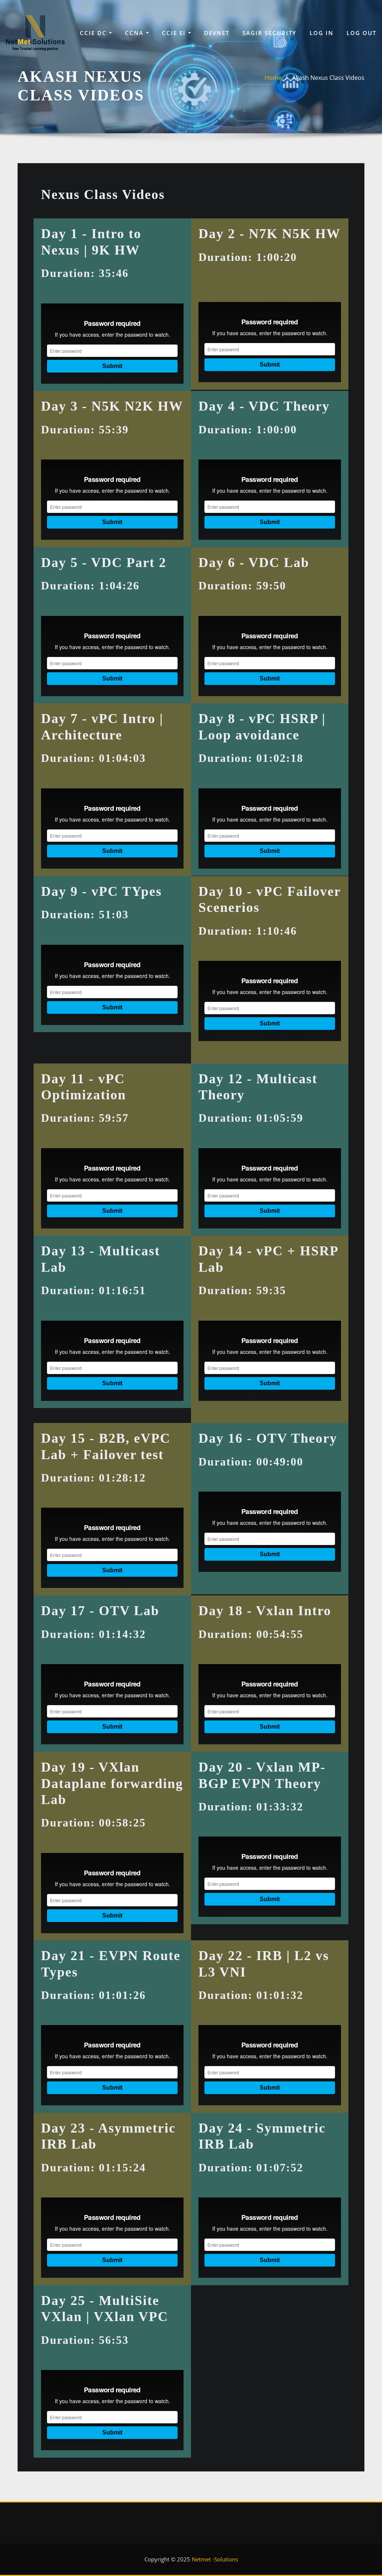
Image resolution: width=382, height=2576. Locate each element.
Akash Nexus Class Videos (328, 78)
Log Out (361, 33)
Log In (322, 33)
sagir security (270, 33)
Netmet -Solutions (215, 2559)
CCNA (135, 33)
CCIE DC (94, 33)
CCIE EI (175, 33)
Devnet (217, 33)
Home (273, 78)
